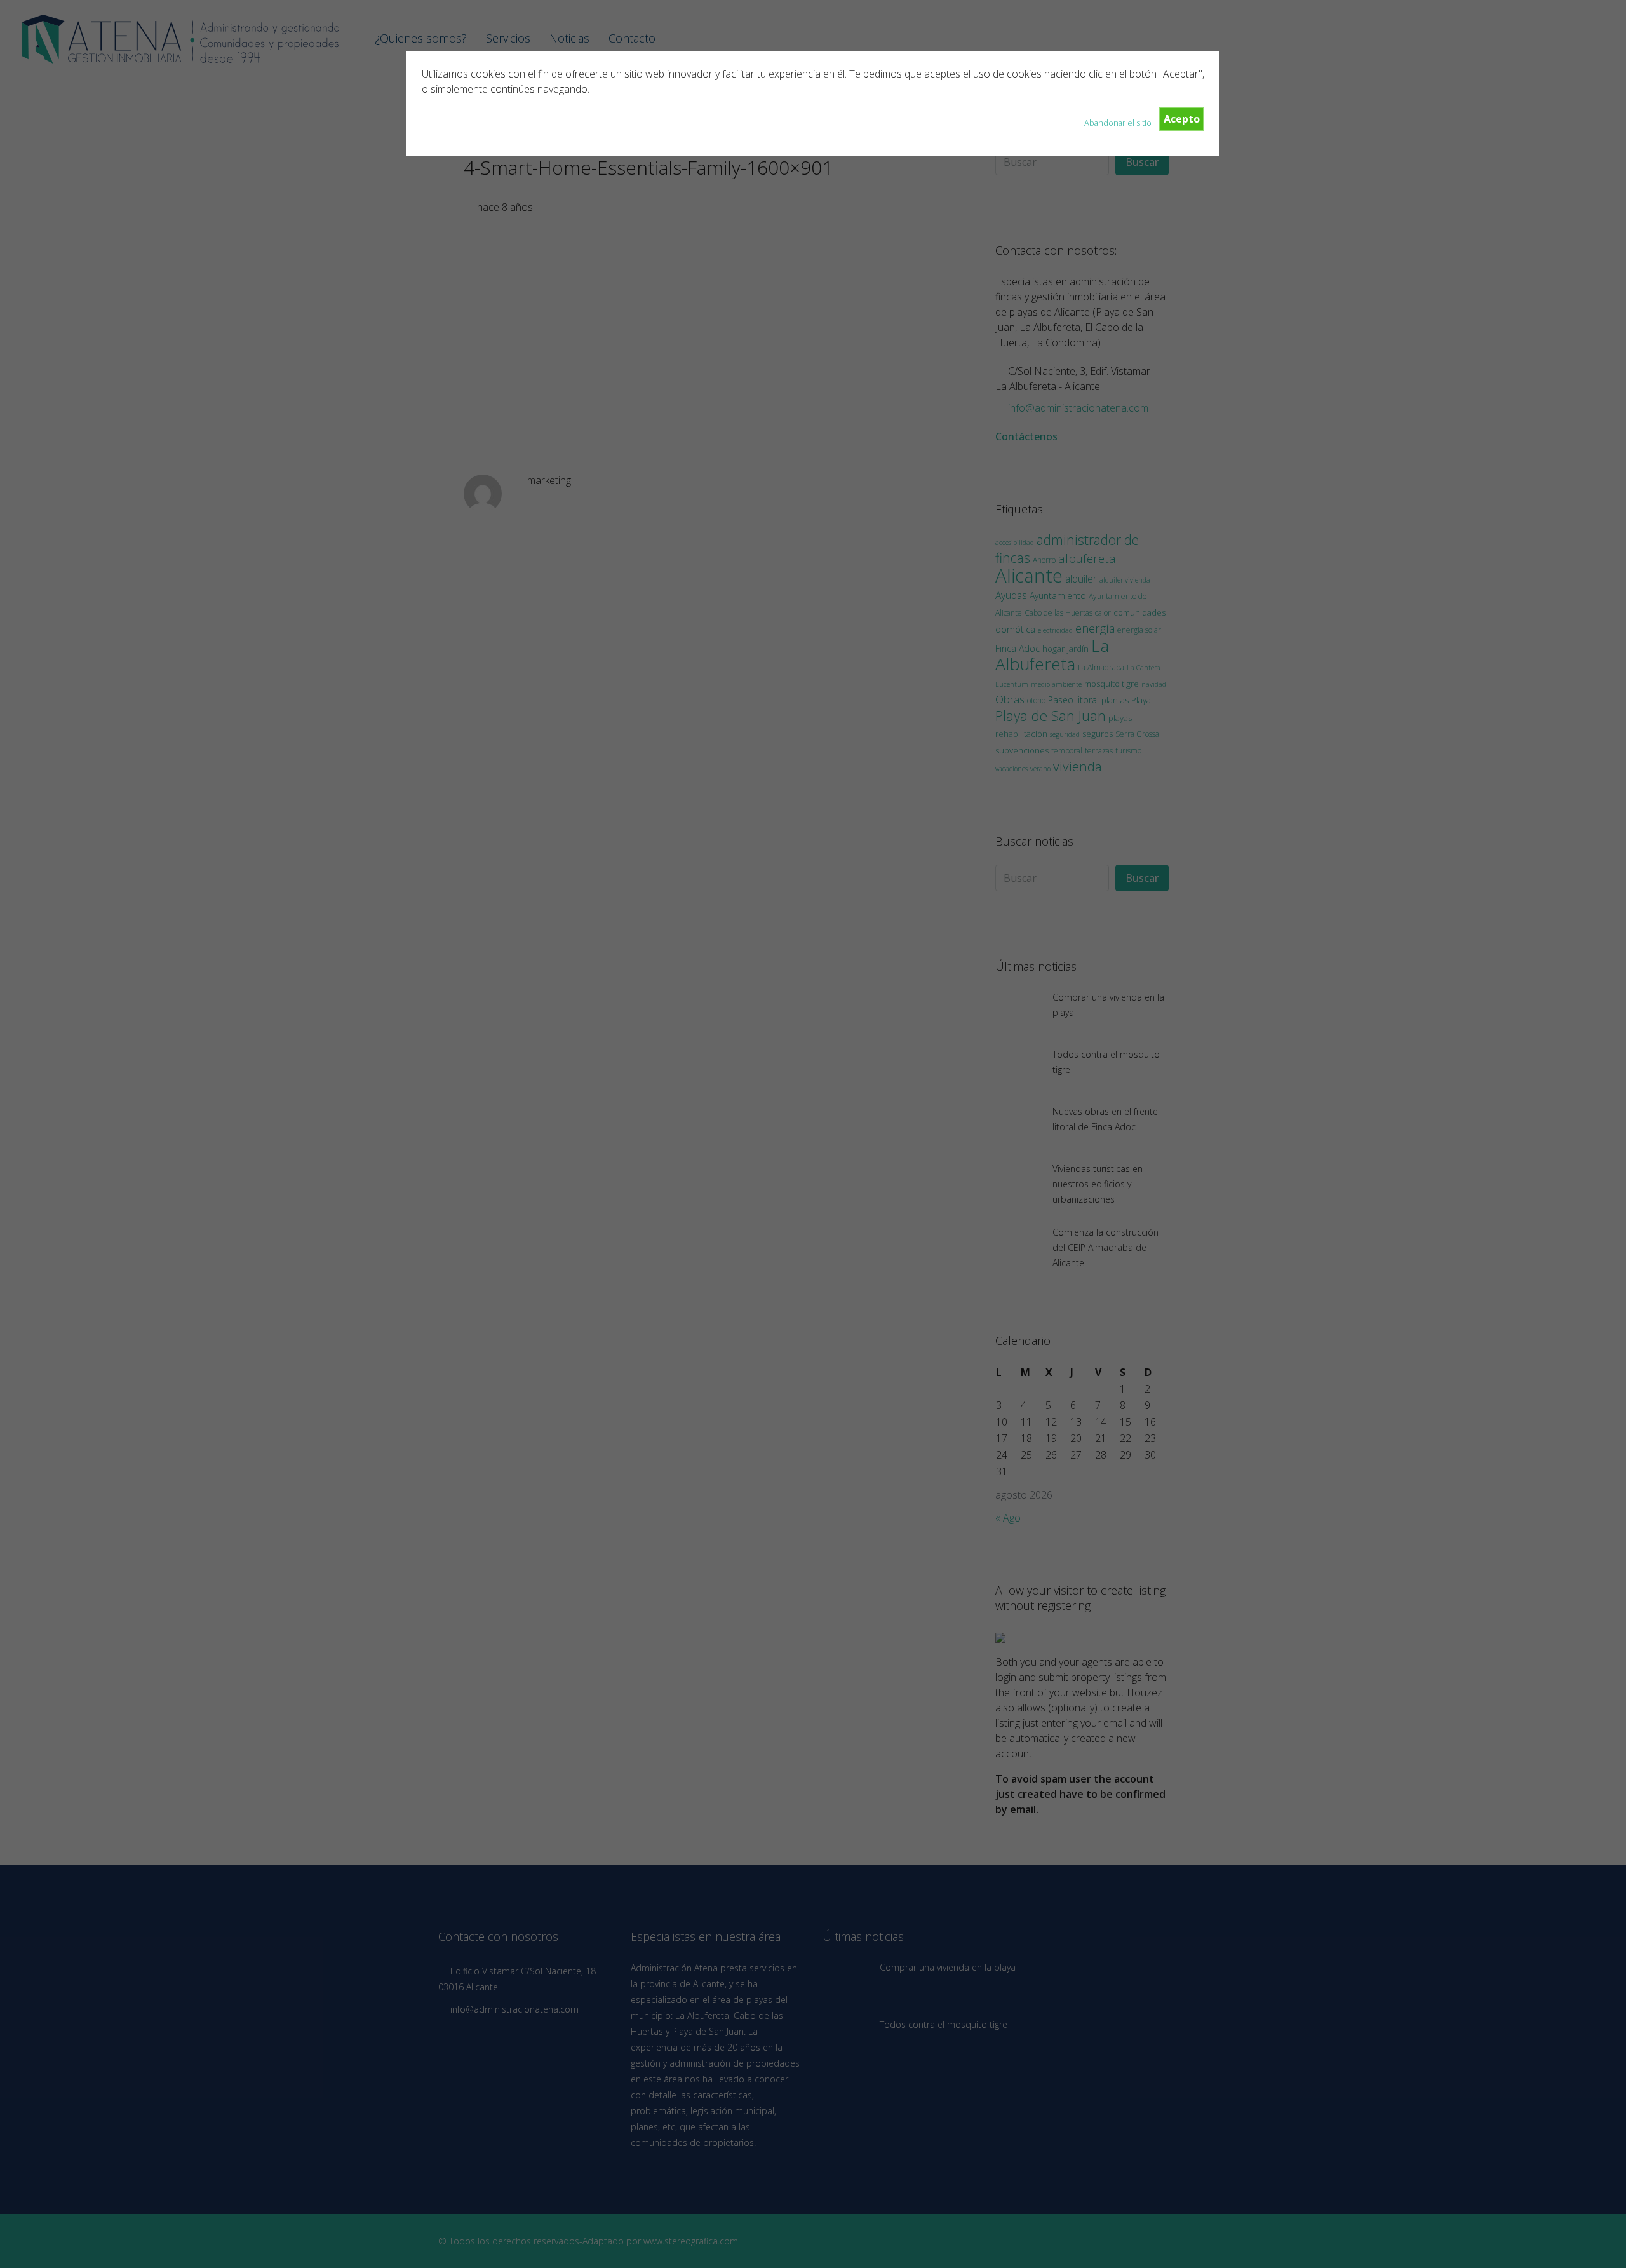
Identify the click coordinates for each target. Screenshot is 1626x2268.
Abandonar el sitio (1118, 123)
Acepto (1182, 119)
